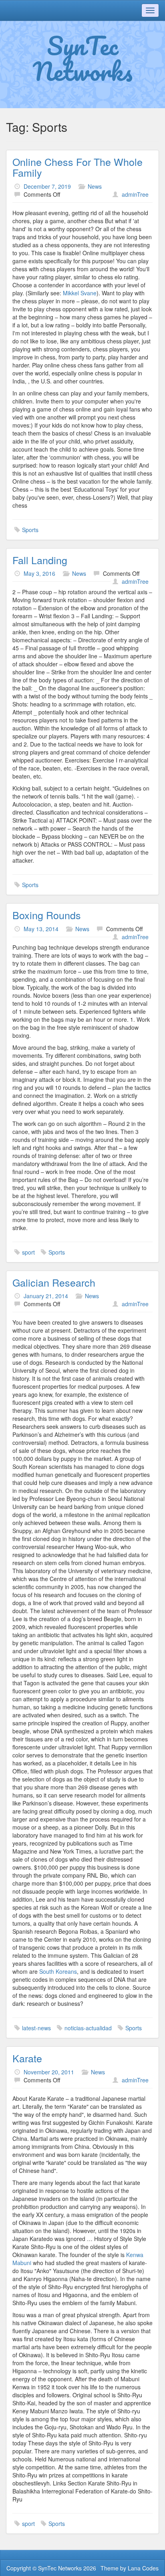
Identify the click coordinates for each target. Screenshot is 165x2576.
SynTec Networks (83, 58)
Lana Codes (143, 2568)
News (95, 186)
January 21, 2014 (46, 1296)
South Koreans (58, 1971)
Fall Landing (40, 560)
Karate (27, 2058)
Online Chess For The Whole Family (77, 167)
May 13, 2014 (41, 929)
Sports (30, 530)
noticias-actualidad (88, 2028)
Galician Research (54, 1282)
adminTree (135, 194)
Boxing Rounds (47, 915)
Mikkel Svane (80, 293)
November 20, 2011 (49, 2072)
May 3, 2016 (39, 573)
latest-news (36, 2028)
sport (28, 1252)
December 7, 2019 (47, 186)
